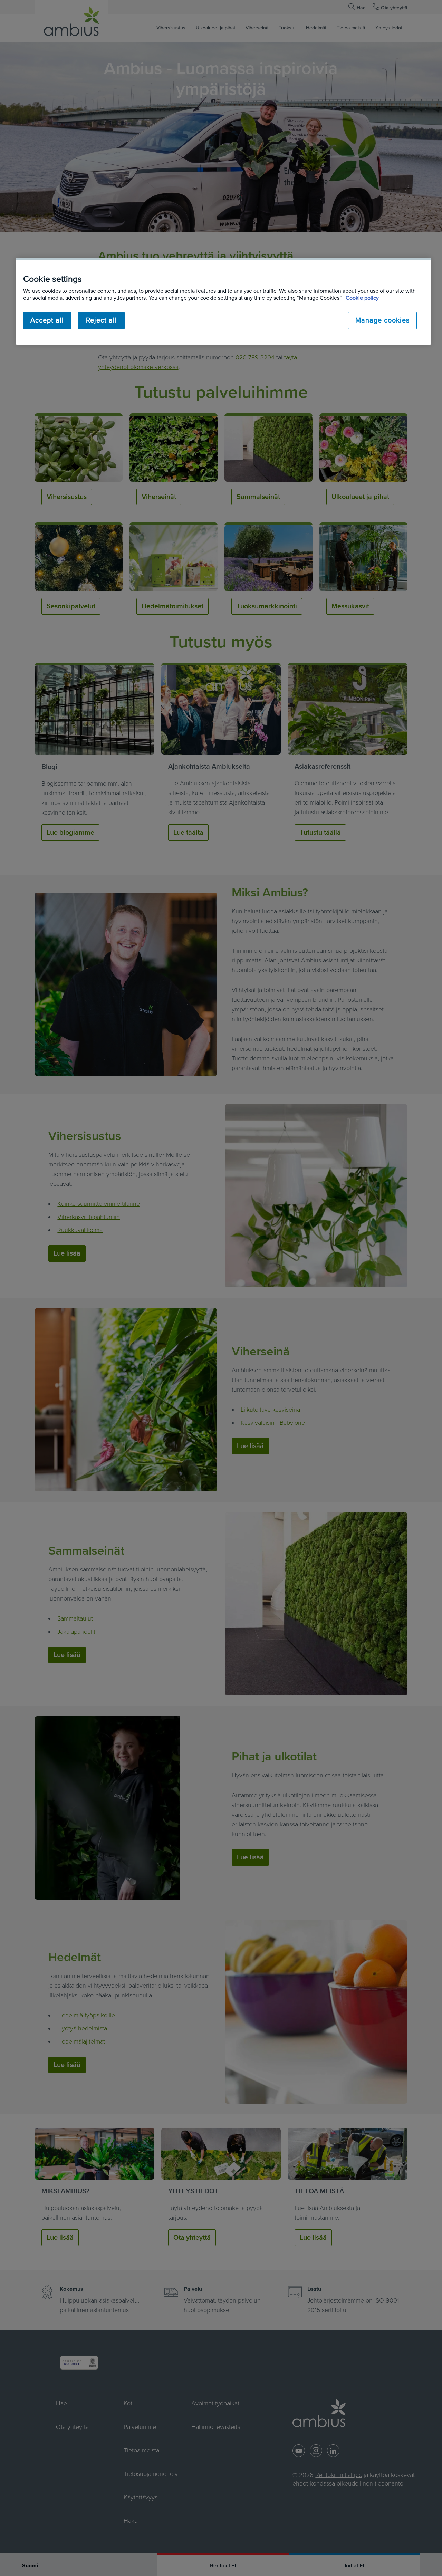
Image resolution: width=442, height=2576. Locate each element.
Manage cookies (382, 320)
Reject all (102, 320)
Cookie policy (362, 298)
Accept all (47, 320)
